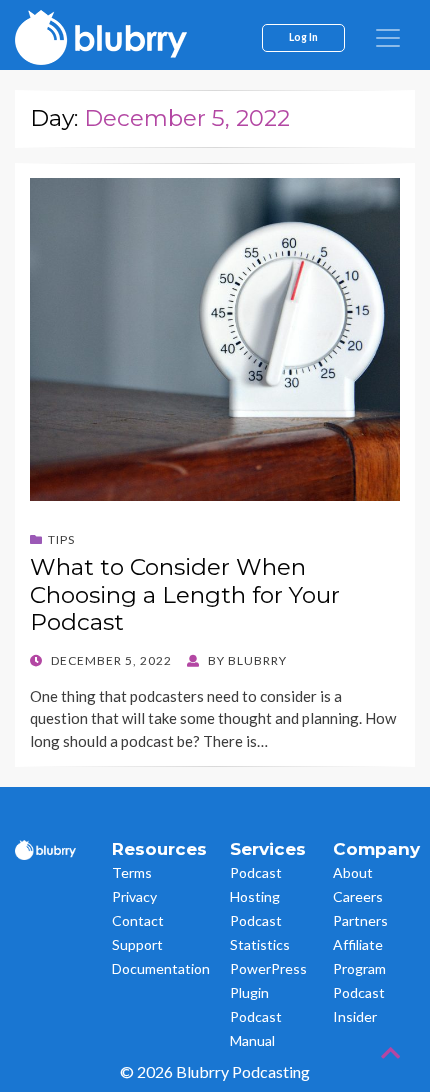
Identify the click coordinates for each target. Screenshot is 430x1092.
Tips (61, 539)
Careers (358, 896)
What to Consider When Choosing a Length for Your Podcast (185, 594)
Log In (303, 37)
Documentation (161, 968)
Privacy (134, 896)
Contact (138, 920)
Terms (132, 872)
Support (137, 944)
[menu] (388, 38)
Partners (360, 920)
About (353, 872)
